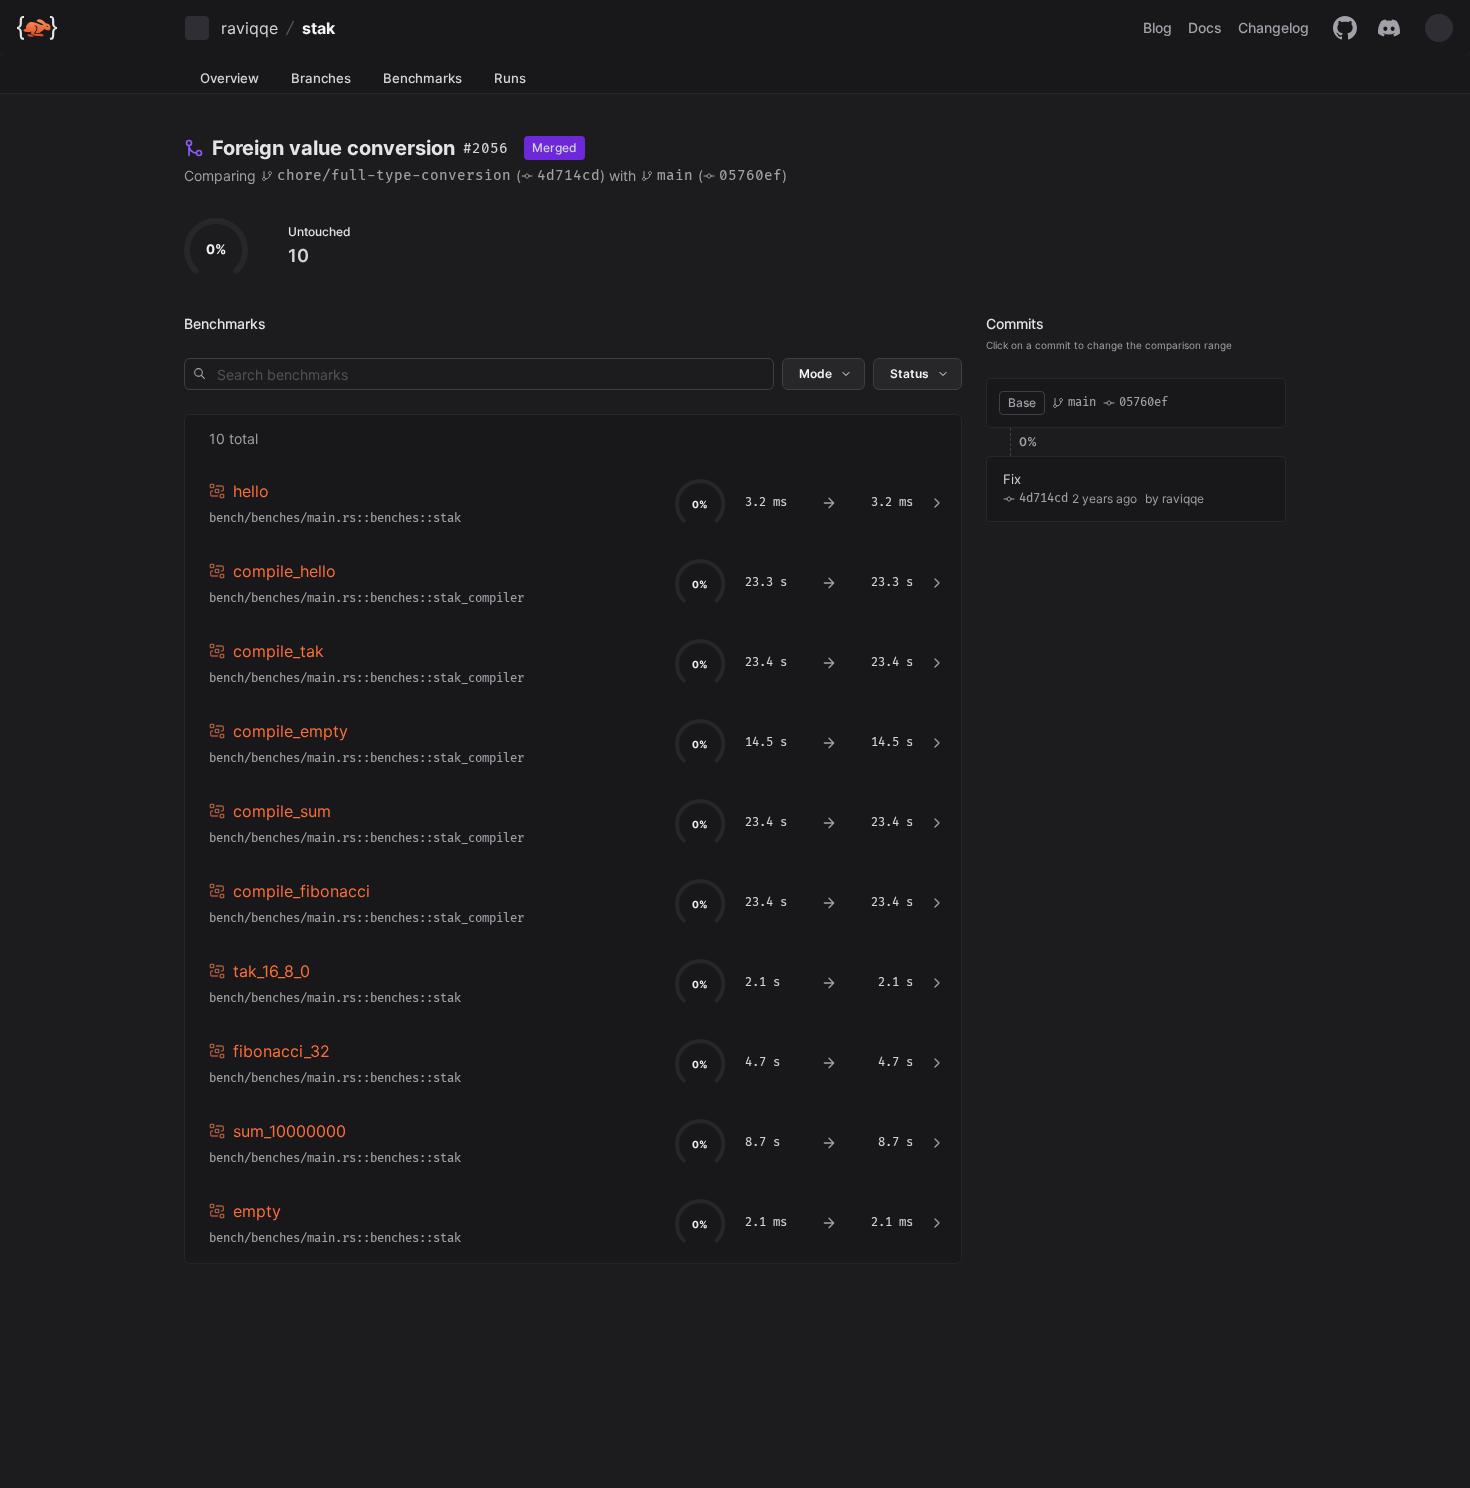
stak (318, 28)
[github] (1345, 28)
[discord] (1389, 28)
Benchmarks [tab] (422, 78)
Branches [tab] (321, 78)
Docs (1205, 27)
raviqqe (249, 28)
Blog (1157, 27)
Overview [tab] (229, 78)
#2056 (485, 148)
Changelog (1273, 27)
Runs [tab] (510, 78)
